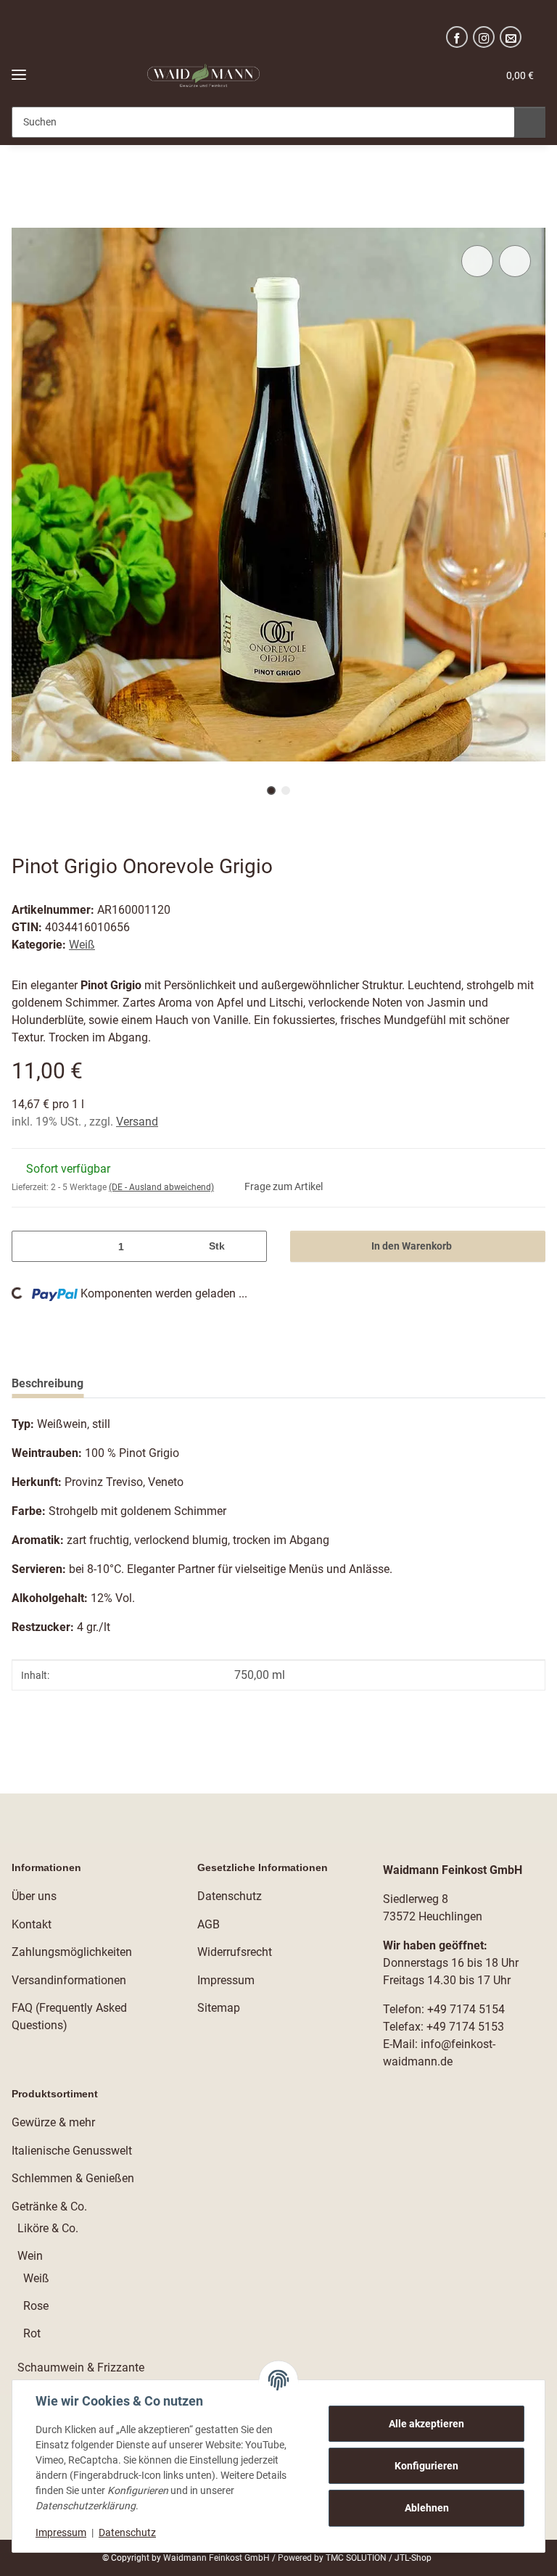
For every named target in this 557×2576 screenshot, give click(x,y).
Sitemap (219, 2008)
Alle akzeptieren (426, 2424)
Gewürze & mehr (53, 2122)
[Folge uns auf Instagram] (484, 37)
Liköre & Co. (48, 2228)
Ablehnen (427, 2508)
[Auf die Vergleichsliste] (477, 261)
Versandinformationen (69, 1980)
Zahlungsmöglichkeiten (72, 1952)
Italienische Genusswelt (72, 2151)
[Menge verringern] (28, 1246)
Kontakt (32, 1924)
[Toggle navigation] (19, 69)
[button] (397, 75)
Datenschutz (127, 2532)
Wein (30, 2256)
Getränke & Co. (49, 2206)
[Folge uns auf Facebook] (457, 37)
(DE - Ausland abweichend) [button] (161, 1187)
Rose (36, 2306)
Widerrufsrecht (235, 1952)
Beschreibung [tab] (48, 1383)
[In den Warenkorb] (23, 220)
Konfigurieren (426, 2466)
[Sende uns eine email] (511, 37)
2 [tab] (286, 790)
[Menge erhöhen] (251, 1246)
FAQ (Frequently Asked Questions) (69, 2016)
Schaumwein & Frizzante (81, 2367)
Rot (32, 2333)
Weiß (82, 945)
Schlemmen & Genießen (73, 2178)
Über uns (34, 1896)
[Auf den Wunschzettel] (515, 261)
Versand (137, 1122)
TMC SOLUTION (357, 2558)
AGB (209, 1924)
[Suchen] (530, 122)
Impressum (61, 2532)
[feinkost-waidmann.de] (203, 76)
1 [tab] (271, 790)
